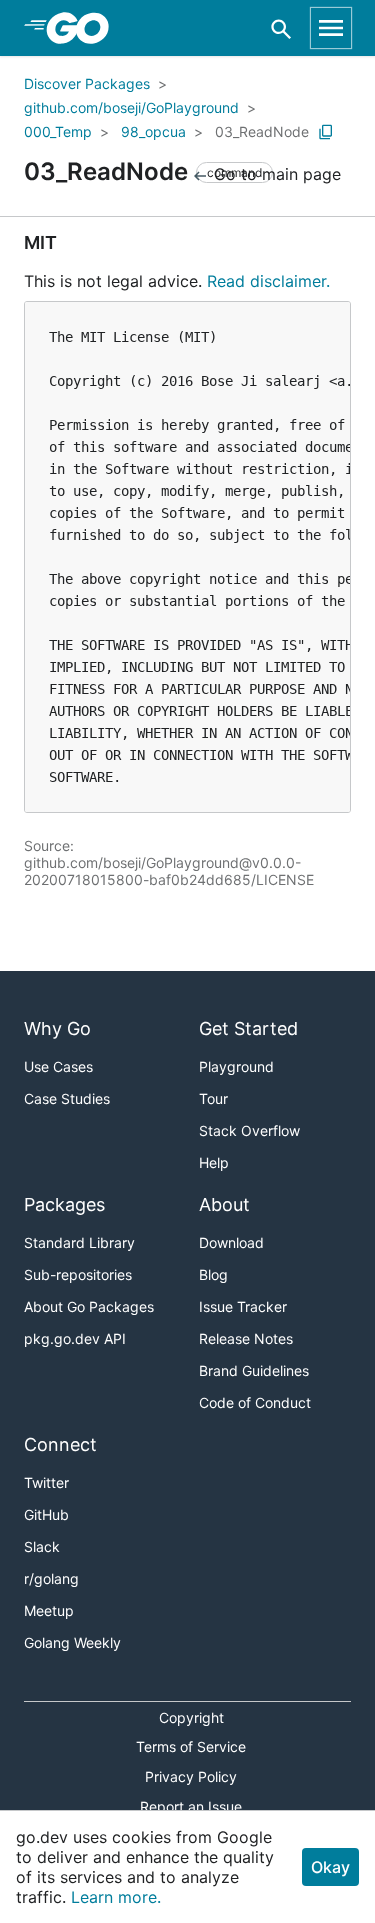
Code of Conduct (255, 1402)
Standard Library (79, 1242)
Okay (330, 1867)
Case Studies (67, 1098)
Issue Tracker (243, 1306)
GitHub (46, 1514)
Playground (236, 1066)
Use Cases (58, 1066)
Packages (64, 1204)
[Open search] (281, 28)
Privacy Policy (191, 1776)
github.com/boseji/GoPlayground (131, 107)
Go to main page (275, 174)
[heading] (84, 28)
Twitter (46, 1482)
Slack (42, 1546)
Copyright (191, 1717)
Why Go (57, 1028)
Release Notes (246, 1338)
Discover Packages (87, 83)
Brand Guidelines (254, 1370)
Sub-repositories (78, 1274)
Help (214, 1162)
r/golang (51, 1578)
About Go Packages (89, 1306)
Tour (213, 1098)
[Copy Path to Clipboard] (326, 132)
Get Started (248, 1028)
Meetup (49, 1610)
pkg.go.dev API (75, 1338)
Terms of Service (191, 1746)
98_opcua (153, 131)
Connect (60, 1444)
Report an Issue (191, 1806)
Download (231, 1242)
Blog (213, 1274)
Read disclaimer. (268, 281)
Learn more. (116, 1897)
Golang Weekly (72, 1642)
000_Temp (58, 131)
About (224, 1204)
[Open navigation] (331, 28)
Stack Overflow (249, 1130)
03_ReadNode (262, 131)
